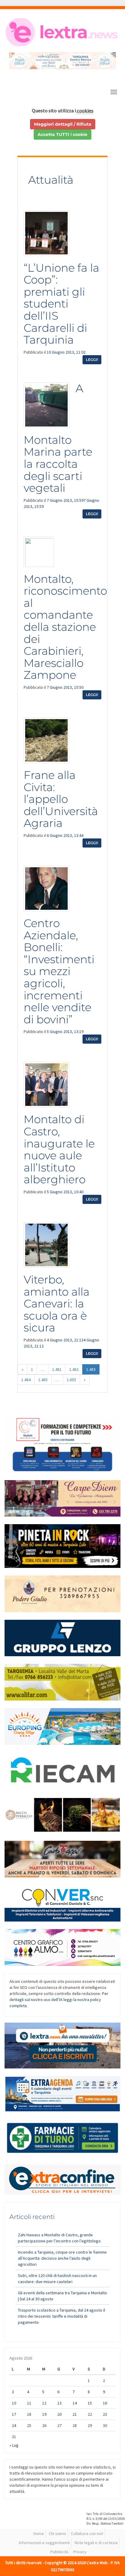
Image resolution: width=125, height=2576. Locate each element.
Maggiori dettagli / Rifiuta (63, 124)
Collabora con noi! (87, 2534)
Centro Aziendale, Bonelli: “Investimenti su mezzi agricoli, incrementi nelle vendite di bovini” (59, 971)
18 (29, 2414)
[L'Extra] (62, 32)
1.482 (74, 1369)
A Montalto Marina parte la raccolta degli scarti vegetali (58, 438)
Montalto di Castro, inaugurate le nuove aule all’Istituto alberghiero (59, 1149)
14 (75, 2403)
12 (44, 2403)
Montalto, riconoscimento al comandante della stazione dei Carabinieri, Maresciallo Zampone (65, 627)
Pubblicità (59, 2552)
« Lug (14, 2445)
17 (14, 2414)
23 (105, 2414)
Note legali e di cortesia (96, 2543)
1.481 (57, 1369)
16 (105, 2403)
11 (29, 2403)
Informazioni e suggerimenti (44, 2543)
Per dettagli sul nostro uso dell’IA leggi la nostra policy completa (59, 2000)
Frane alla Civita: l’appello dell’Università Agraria (61, 799)
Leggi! (92, 360)
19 (44, 2414)
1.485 (43, 1380)
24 (14, 2425)
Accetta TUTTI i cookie (62, 134)
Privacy (80, 2552)
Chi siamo (57, 2534)
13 (59, 2403)
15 (90, 2403)
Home (39, 2534)
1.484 (26, 1380)
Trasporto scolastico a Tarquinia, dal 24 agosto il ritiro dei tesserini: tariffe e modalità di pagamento (61, 2316)
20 (59, 2414)
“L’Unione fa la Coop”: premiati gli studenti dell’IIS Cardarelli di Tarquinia (61, 304)
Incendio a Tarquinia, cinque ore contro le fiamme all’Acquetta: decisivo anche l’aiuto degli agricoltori (62, 2258)
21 (75, 2414)
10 (14, 2403)
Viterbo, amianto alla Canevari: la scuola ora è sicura (57, 1303)
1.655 (71, 1380)
